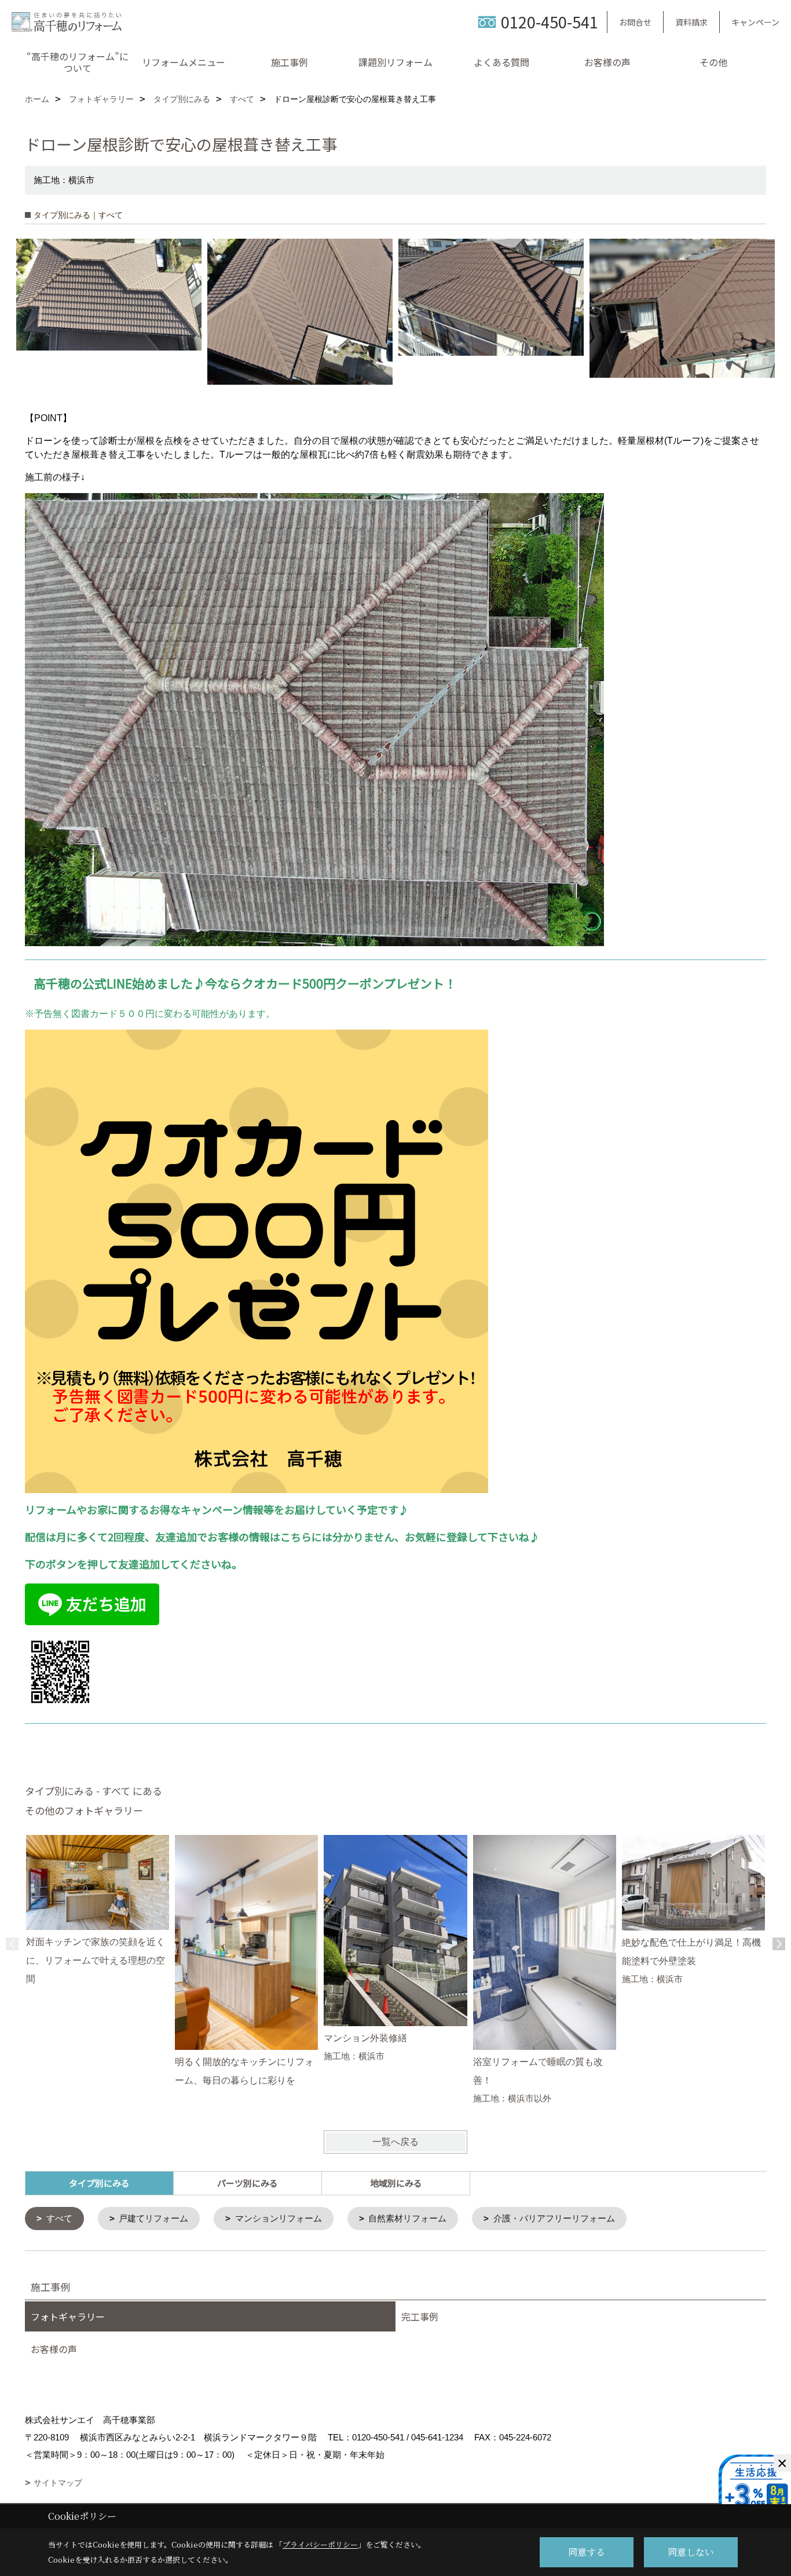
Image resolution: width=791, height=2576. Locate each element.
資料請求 (691, 22)
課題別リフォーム (395, 62)
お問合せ (635, 22)
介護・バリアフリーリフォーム (554, 2218)
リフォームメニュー (184, 62)
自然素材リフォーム (407, 2218)
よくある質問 (501, 62)
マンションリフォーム (279, 2218)
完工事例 (420, 2316)
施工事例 (290, 62)
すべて (59, 2218)
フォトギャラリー (68, 2316)
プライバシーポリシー (320, 2544)
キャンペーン (755, 22)
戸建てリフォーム (153, 2218)
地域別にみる (396, 2183)
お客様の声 (607, 62)
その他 (713, 62)
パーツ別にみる (248, 2183)
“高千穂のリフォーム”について (78, 62)
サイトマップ (58, 2483)
